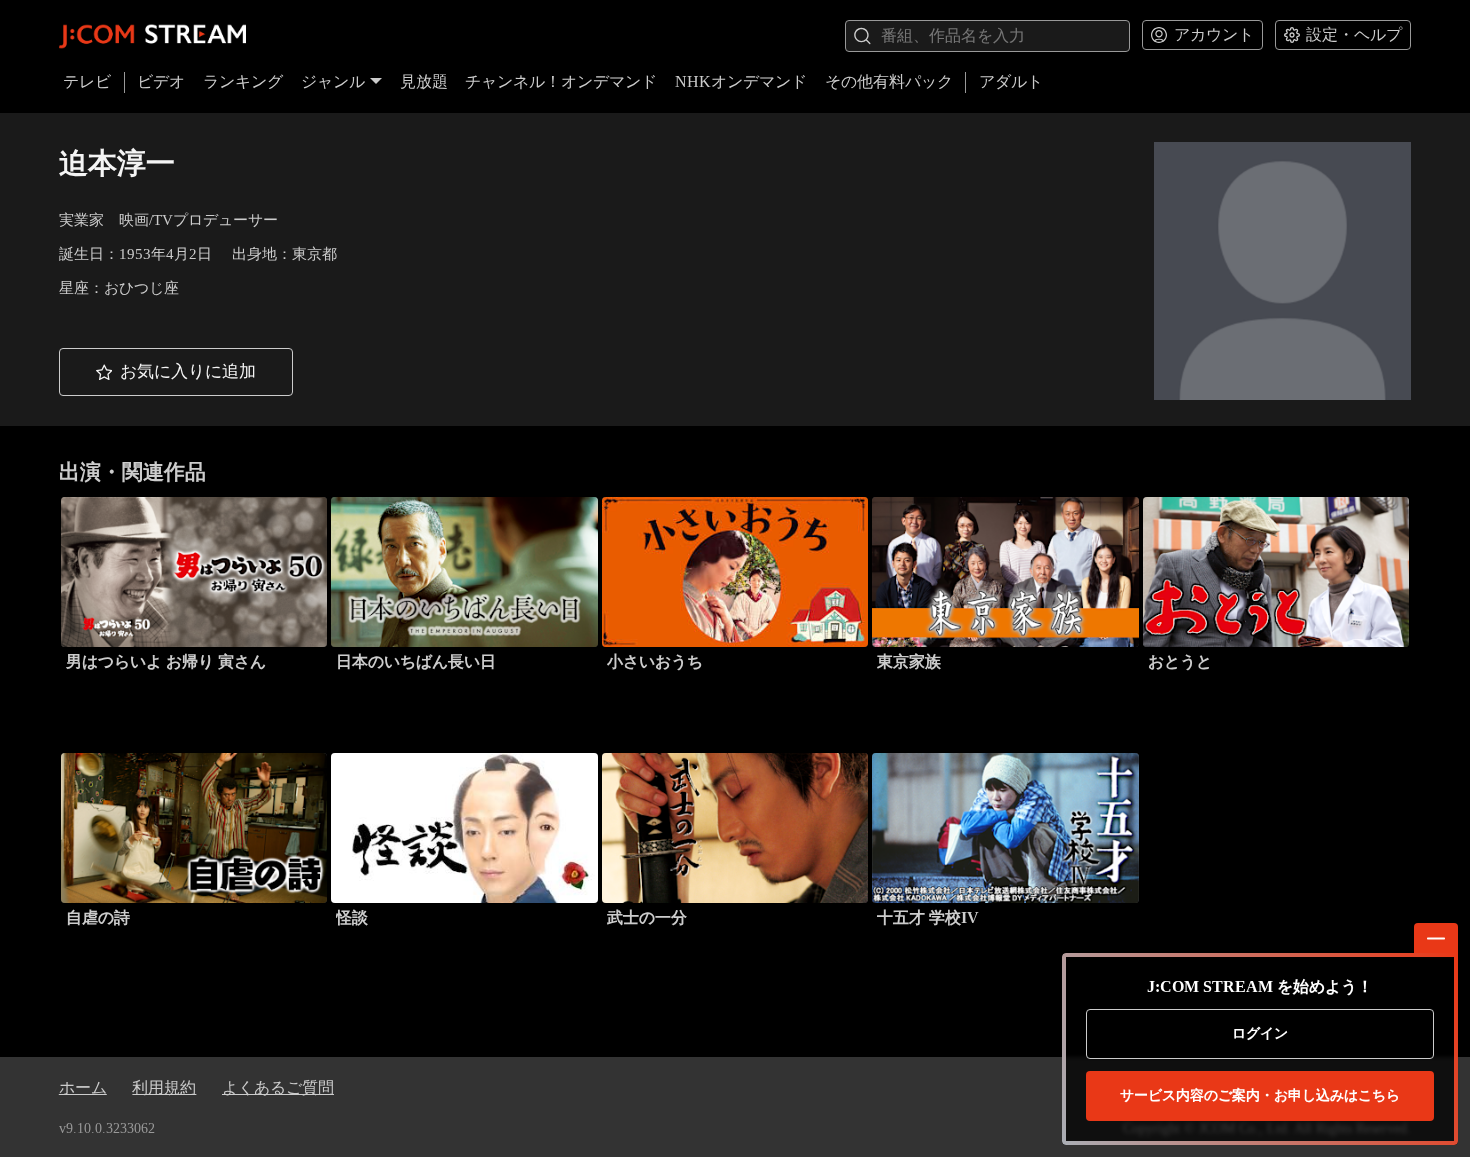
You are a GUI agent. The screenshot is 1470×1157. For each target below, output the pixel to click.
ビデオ (161, 81)
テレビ (87, 81)
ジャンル (333, 81)
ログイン (1260, 1033)
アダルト (1011, 81)
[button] (176, 372)
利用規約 (164, 1087)
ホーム (83, 1087)
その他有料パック (889, 81)
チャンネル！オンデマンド (561, 81)
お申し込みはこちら (1260, 1095)
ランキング (243, 81)
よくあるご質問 (278, 1087)
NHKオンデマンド (741, 81)
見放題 (424, 81)
